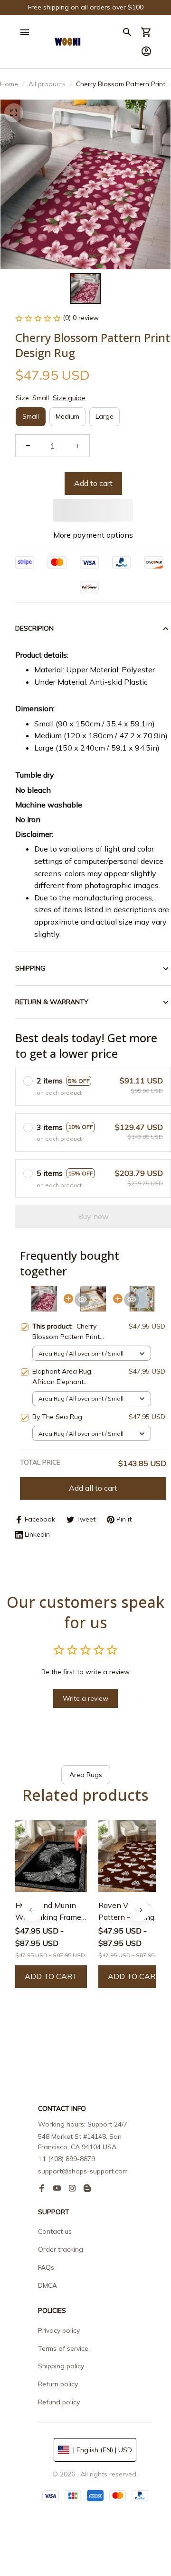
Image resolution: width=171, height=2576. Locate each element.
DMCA (47, 2285)
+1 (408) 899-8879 (66, 2159)
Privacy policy (59, 2330)
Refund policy (59, 2402)
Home (9, 84)
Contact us (55, 2231)
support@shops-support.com (83, 2171)
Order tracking (61, 2249)
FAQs (46, 2267)
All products (47, 84)
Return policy (58, 2384)
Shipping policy (61, 2366)
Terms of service (63, 2348)
